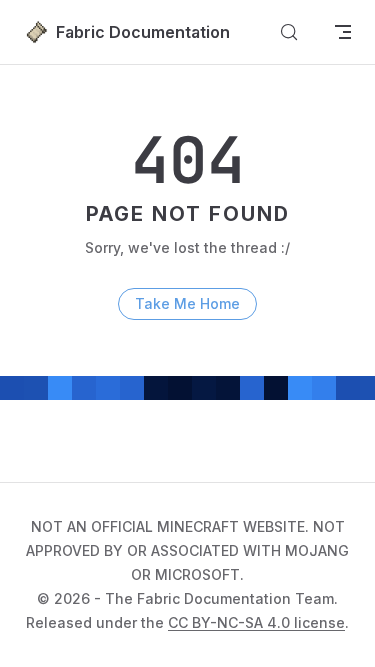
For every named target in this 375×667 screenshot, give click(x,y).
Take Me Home (187, 303)
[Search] (289, 32)
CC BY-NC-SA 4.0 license (256, 622)
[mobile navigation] (343, 32)
